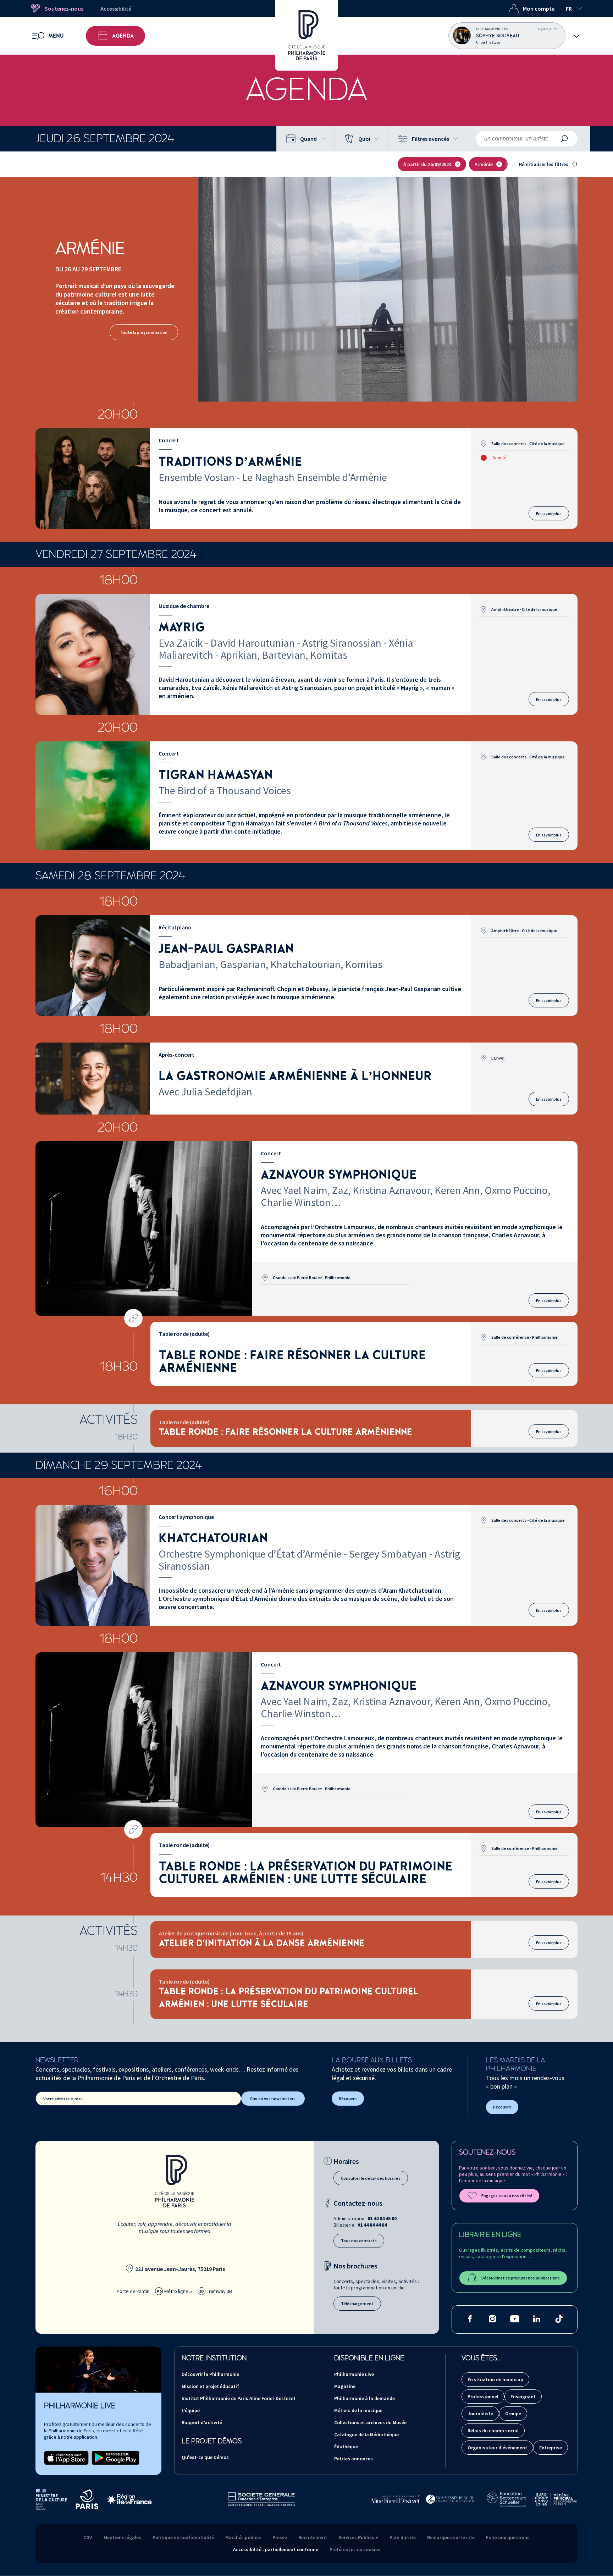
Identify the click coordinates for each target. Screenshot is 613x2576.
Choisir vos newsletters (273, 2098)
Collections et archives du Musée (370, 2422)
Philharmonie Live (354, 2374)
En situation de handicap (495, 2379)
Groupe (513, 2414)
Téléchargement (357, 2303)
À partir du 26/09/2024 (427, 164)
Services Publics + (358, 2537)
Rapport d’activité (202, 2422)
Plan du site (403, 2537)
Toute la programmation (144, 332)
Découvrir (348, 2098)
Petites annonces (354, 2459)
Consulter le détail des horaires (371, 2178)
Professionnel (483, 2397)
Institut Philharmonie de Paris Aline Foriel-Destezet (239, 2398)
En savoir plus (549, 513)
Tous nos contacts (359, 2241)
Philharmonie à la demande (365, 2398)
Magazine (345, 2386)
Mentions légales (122, 2537)
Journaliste (480, 2414)
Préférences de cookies (355, 2549)
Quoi (364, 139)
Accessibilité (116, 9)
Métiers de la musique (358, 2410)
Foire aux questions (508, 2537)
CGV (88, 2537)
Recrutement (313, 2537)
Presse (280, 2537)
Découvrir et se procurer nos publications (521, 2278)
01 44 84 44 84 (372, 2225)
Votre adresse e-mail (63, 2099)
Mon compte (539, 9)
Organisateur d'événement (497, 2448)
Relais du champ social (493, 2431)
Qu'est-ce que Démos (205, 2457)
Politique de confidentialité (183, 2537)
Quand (308, 139)
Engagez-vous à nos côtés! (507, 2196)
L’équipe (191, 2410)
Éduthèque (346, 2447)
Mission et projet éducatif (210, 2386)
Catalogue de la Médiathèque (366, 2434)
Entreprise (551, 2448)
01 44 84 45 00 (382, 2218)
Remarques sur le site (451, 2537)
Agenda (123, 36)
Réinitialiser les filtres (544, 164)
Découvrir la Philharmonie (210, 2374)
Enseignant (523, 2397)
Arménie (484, 164)
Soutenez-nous (64, 9)
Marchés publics (243, 2537)
